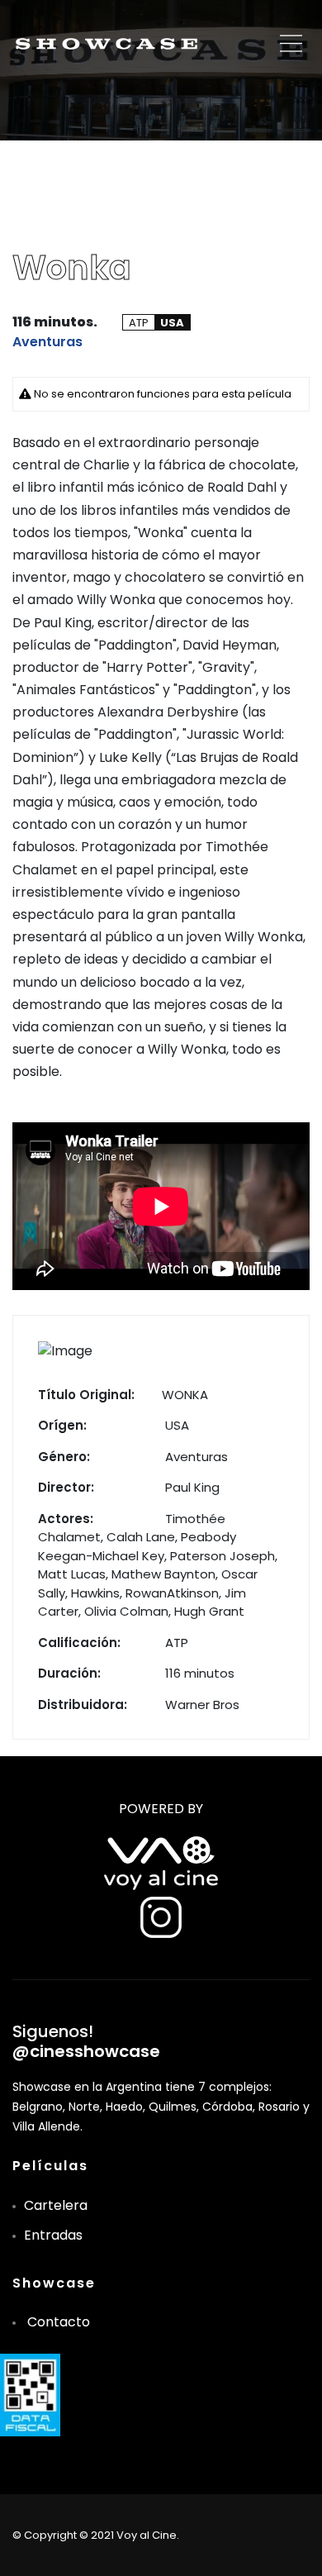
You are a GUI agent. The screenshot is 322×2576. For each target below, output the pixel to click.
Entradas (53, 2235)
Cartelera (56, 2205)
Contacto (59, 2322)
